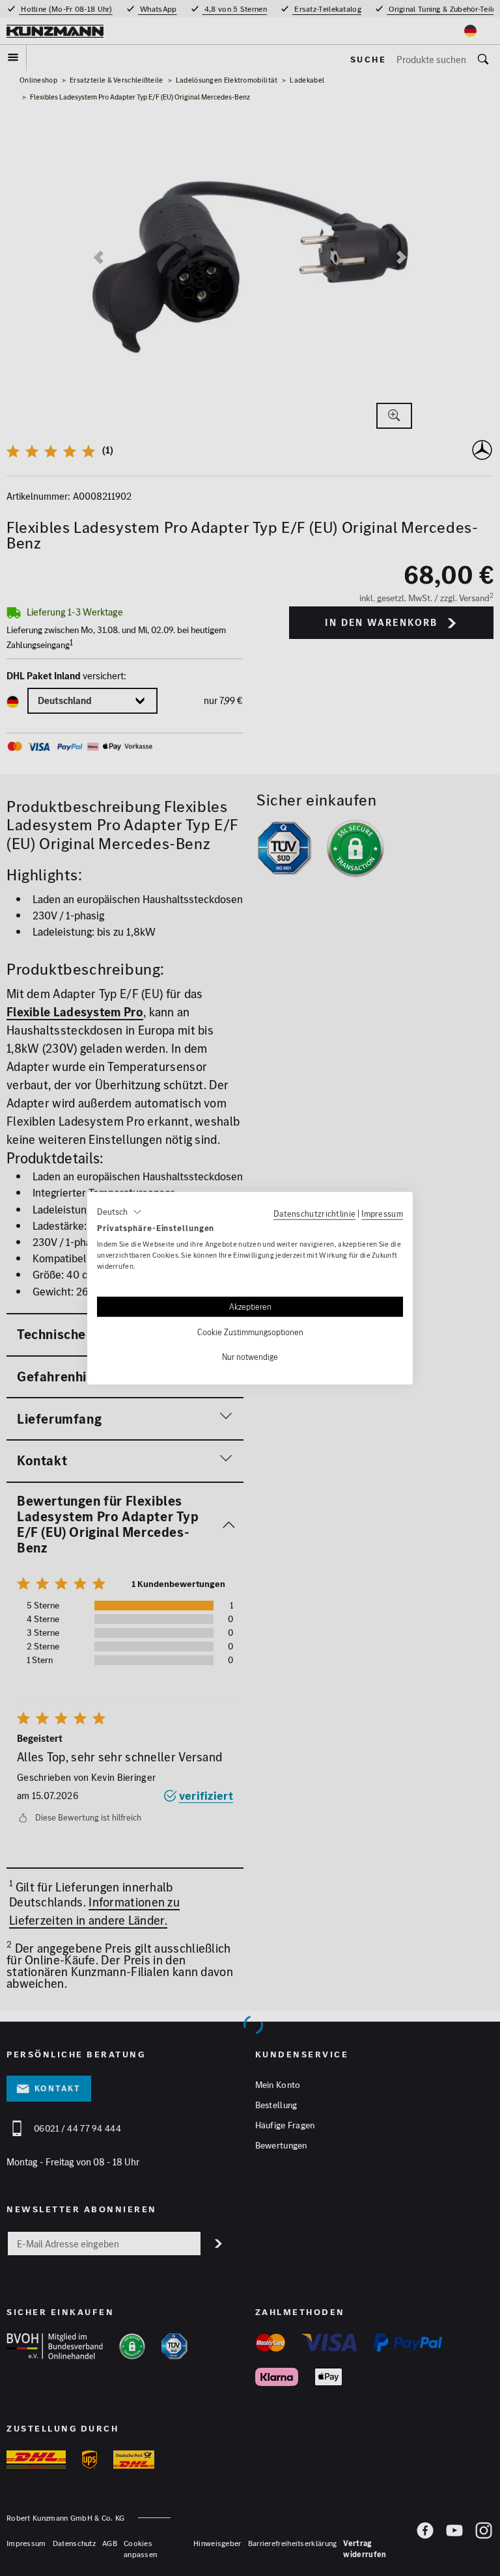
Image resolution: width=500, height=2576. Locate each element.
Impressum (382, 1213)
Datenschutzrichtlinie (314, 1213)
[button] (119, 1212)
